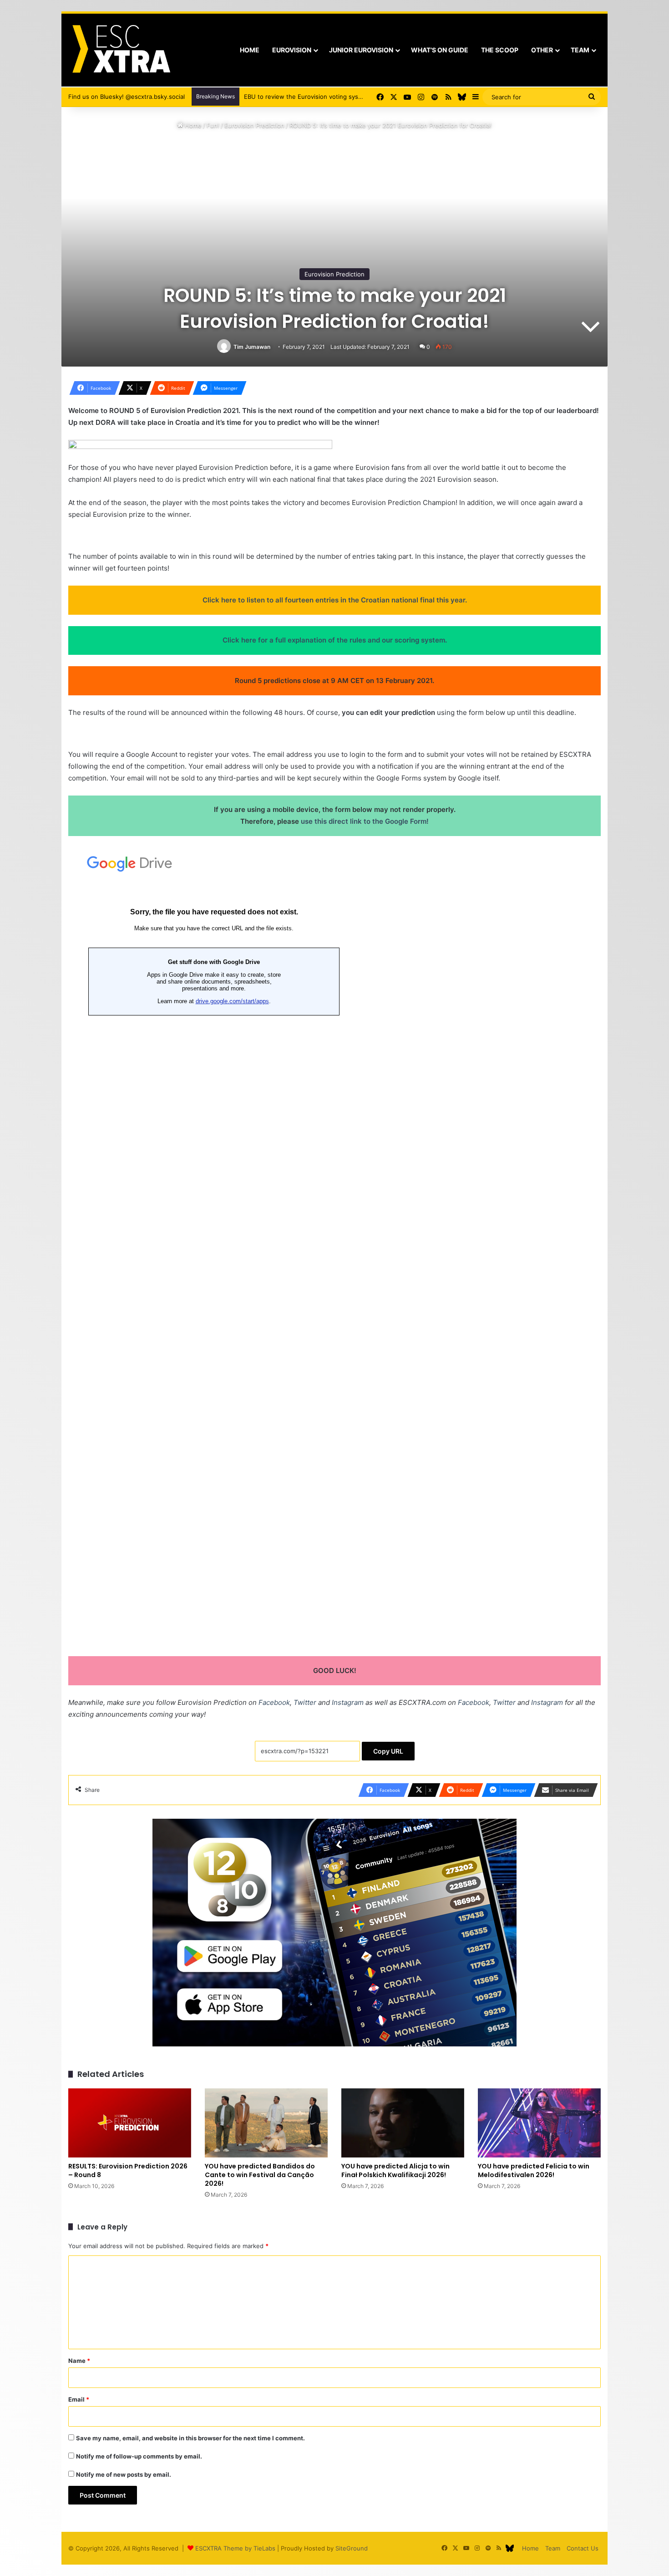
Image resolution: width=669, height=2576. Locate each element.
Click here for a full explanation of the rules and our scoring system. (335, 640)
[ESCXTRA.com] (120, 50)
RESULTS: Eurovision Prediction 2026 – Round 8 (128, 2170)
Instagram (348, 1702)
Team (580, 50)
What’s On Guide (440, 50)
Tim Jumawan (252, 347)
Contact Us (583, 2548)
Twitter (305, 1702)
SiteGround (352, 2548)
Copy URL (388, 1751)
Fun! (213, 125)
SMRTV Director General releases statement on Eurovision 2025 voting (345, 97)
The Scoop (500, 50)
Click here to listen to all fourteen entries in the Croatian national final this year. (335, 600)
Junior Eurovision (361, 50)
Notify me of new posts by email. (124, 2474)
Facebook (274, 1702)
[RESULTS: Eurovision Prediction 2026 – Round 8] (130, 2123)
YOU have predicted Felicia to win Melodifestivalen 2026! (534, 2170)
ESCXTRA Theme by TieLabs (235, 2548)
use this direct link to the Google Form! (365, 821)
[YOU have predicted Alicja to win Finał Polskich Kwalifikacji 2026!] (403, 2123)
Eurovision (292, 50)
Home (250, 50)
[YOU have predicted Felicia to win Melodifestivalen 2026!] (539, 2123)
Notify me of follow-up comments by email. (139, 2456)
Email (79, 2399)
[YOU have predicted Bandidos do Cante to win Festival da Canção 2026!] (266, 2123)
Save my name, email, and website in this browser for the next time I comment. (190, 2438)
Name (79, 2361)
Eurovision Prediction (254, 125)
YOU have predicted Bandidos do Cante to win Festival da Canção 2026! (260, 2175)
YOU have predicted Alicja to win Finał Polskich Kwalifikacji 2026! (395, 2170)
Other (542, 50)
